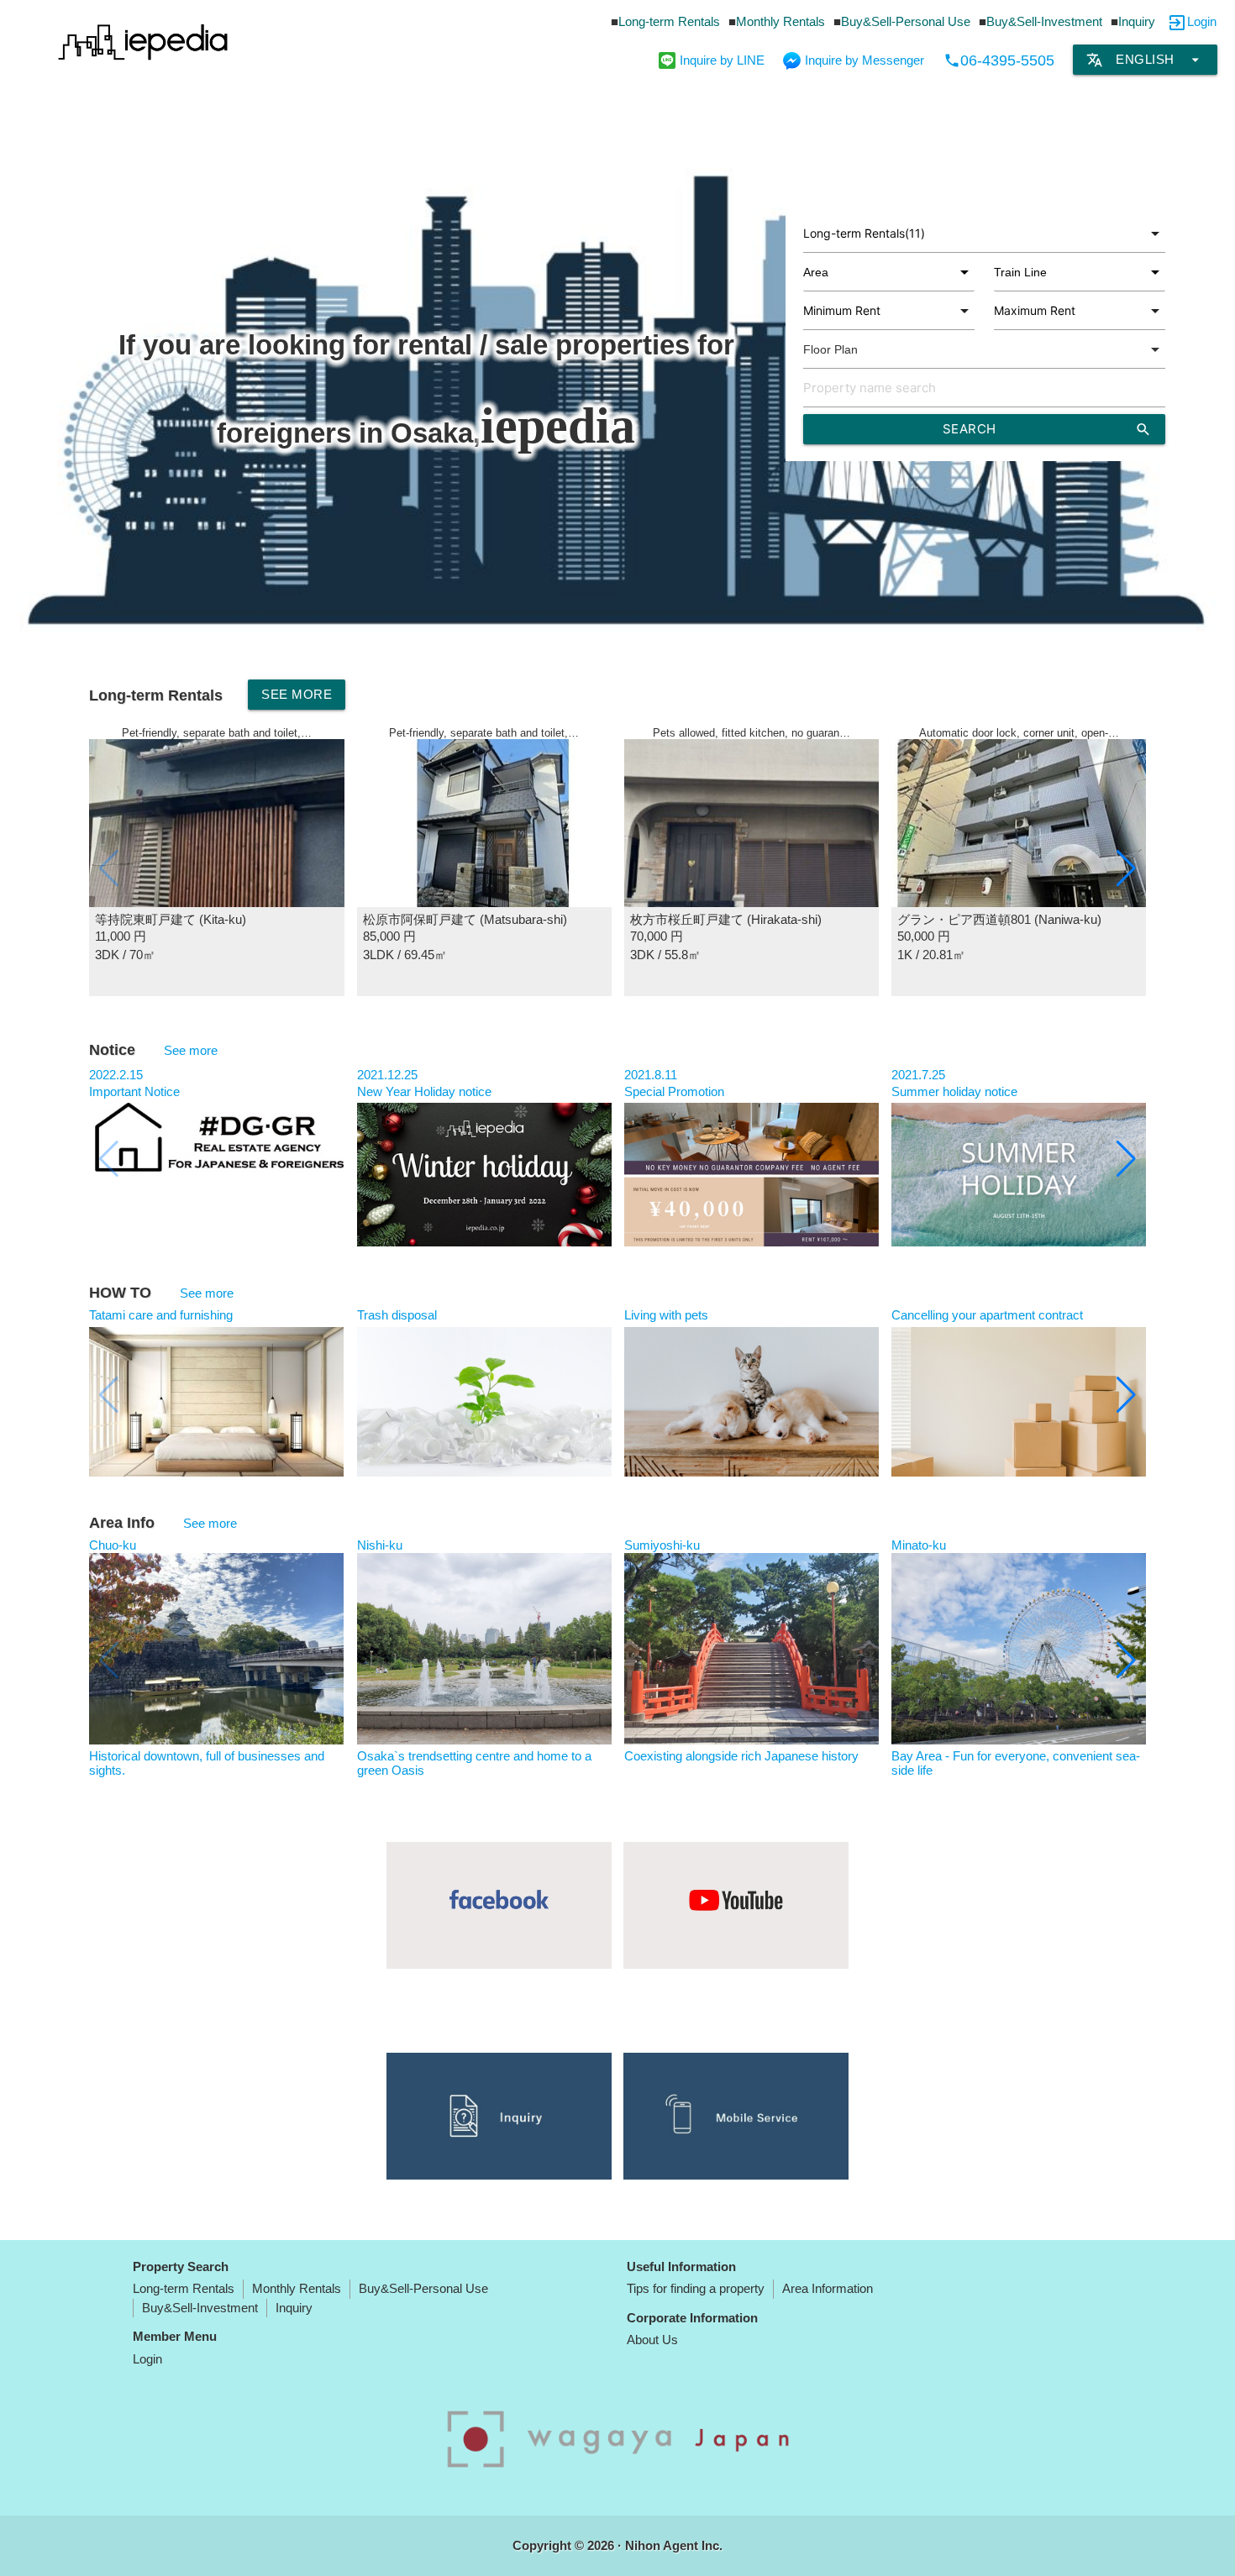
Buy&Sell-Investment (1044, 21)
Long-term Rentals (669, 21)
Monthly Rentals (780, 21)
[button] (1126, 868)
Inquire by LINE (722, 60)
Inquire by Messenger (864, 60)
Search (1047, 429)
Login (1202, 21)
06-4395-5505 (999, 60)
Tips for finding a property (696, 2288)
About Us (652, 2340)
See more (297, 694)
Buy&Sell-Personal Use (906, 21)
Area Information (828, 2288)
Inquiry (1137, 21)
